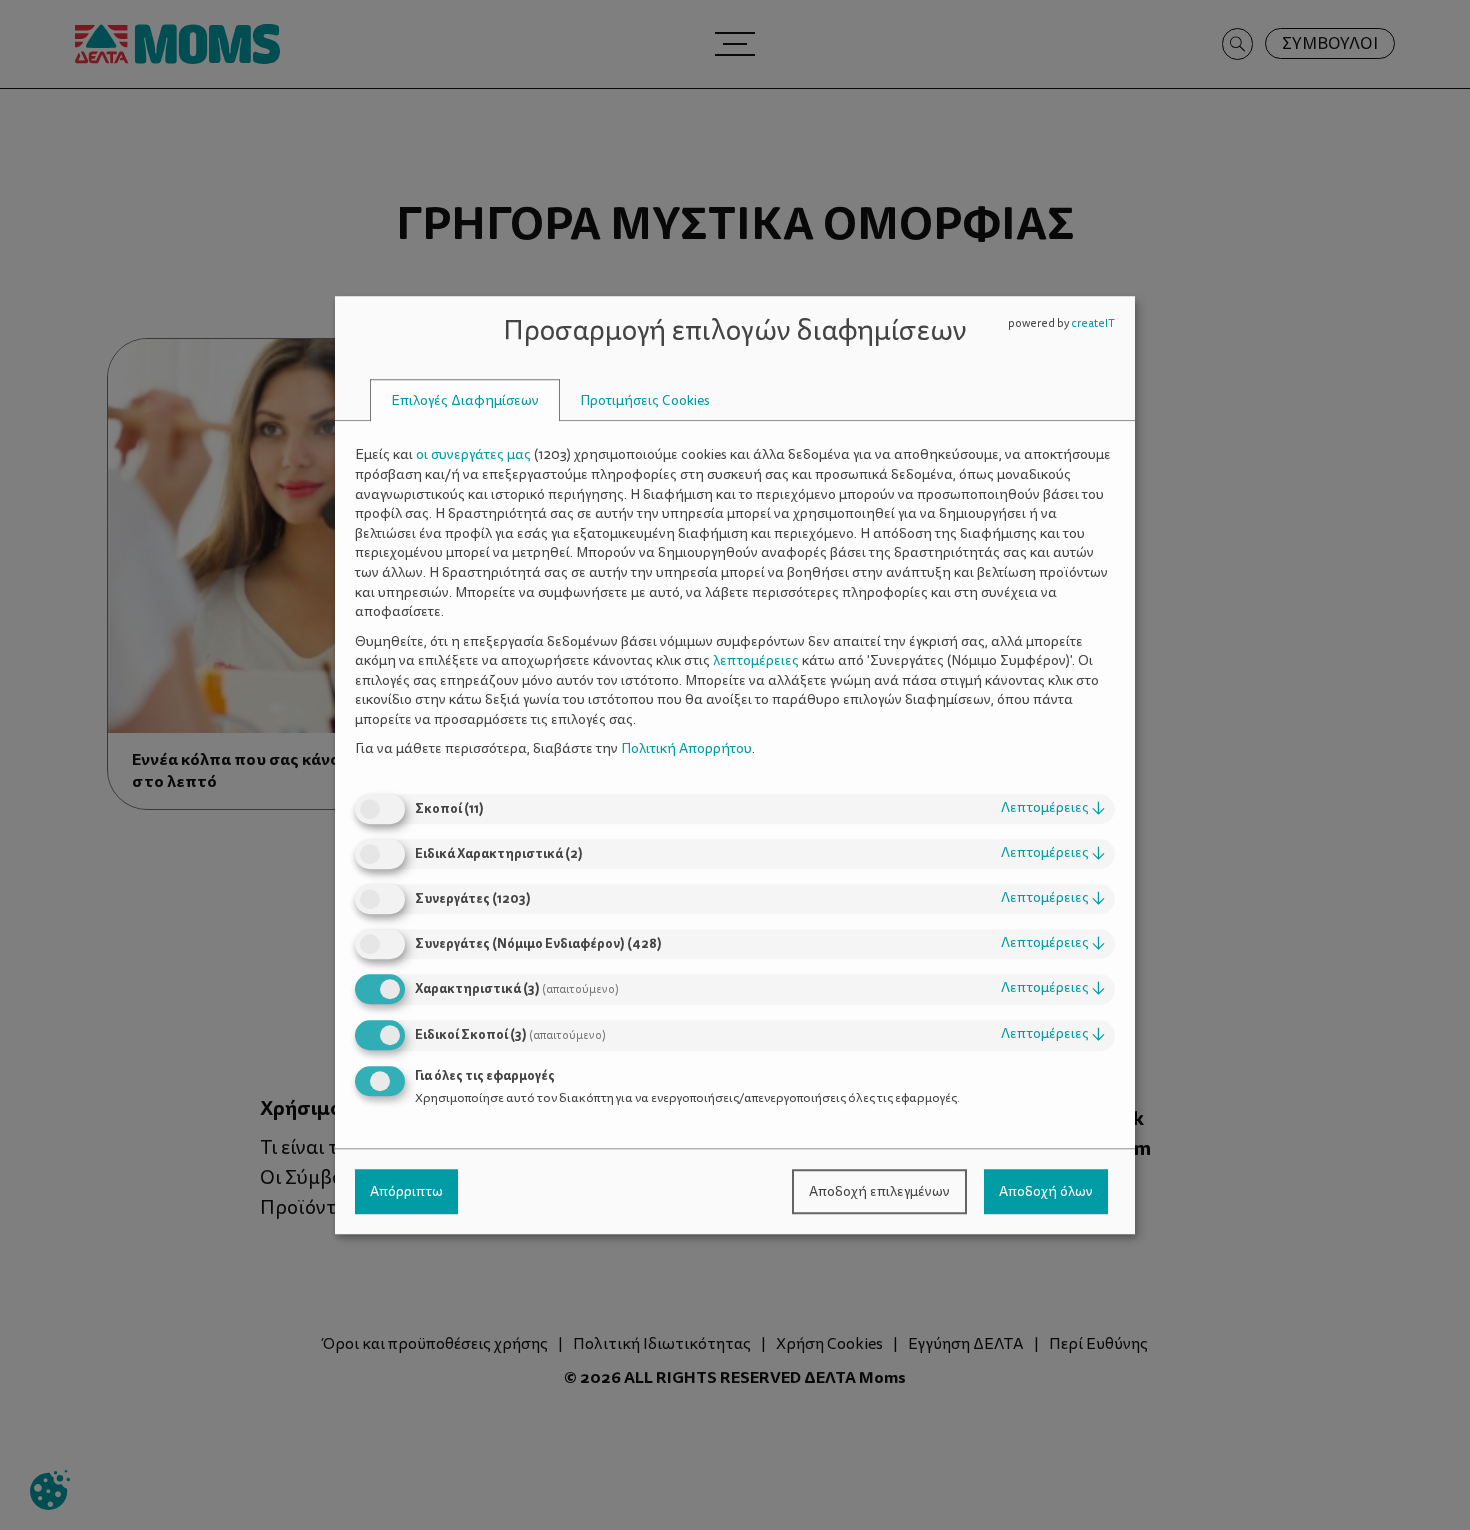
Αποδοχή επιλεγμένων (879, 1191)
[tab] (465, 400)
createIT (1093, 323)
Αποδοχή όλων (1046, 1191)
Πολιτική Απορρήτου (686, 749)
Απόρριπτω (406, 1191)
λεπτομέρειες (1053, 807)
